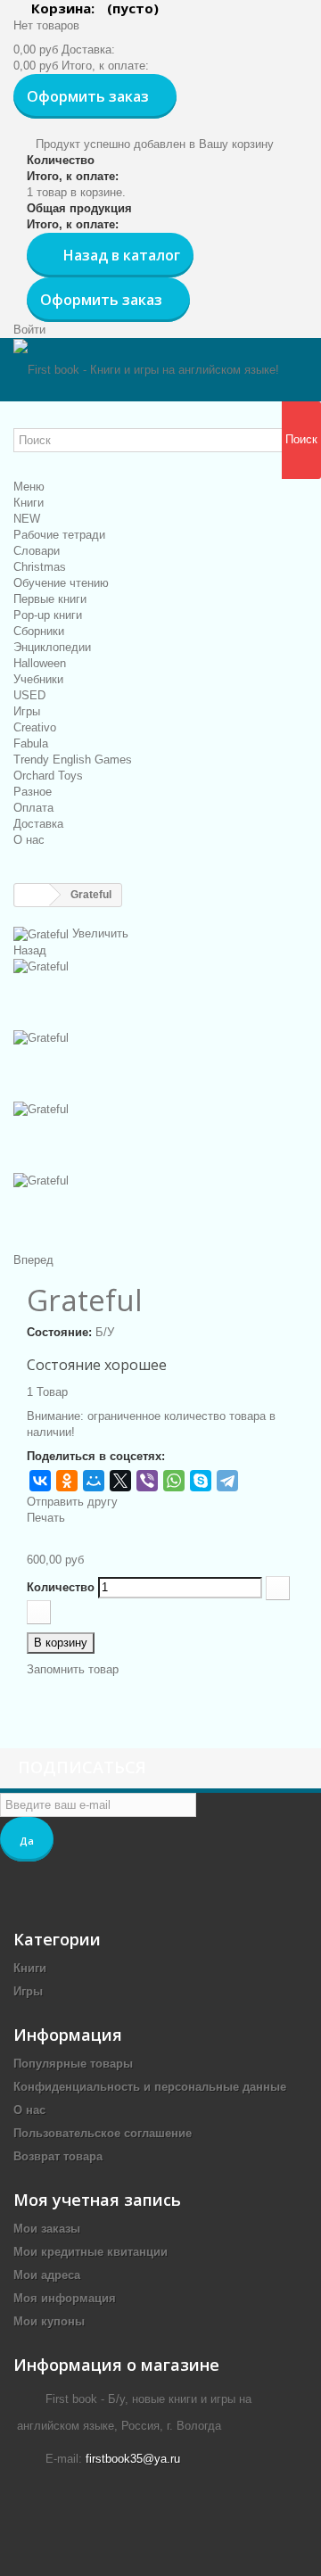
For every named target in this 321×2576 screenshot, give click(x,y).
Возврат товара (58, 2156)
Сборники (39, 631)
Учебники (38, 679)
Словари (37, 551)
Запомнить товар (73, 1669)
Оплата (33, 808)
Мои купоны (49, 2321)
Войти (29, 330)
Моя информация (65, 2298)
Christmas (40, 567)
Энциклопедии (52, 647)
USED (29, 695)
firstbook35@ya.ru (133, 2459)
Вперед (33, 1260)
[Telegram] (227, 1481)
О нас (29, 840)
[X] (120, 1481)
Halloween (40, 663)
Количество (61, 1587)
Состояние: (59, 1332)
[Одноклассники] (67, 1481)
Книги (29, 503)
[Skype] (201, 1481)
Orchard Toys (48, 776)
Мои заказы (47, 2229)
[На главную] (32, 895)
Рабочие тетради (59, 535)
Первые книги (50, 599)
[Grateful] (160, 995)
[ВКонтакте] (40, 1481)
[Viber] (147, 1481)
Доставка (38, 824)
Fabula (31, 743)
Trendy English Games (73, 760)
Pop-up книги (48, 615)
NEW (27, 519)
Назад (30, 950)
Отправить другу (72, 1502)
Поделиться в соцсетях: (96, 1456)
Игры (27, 711)
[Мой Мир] (94, 1481)
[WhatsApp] (174, 1481)
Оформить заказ (88, 96)
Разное (33, 792)
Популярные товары (73, 2064)
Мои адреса (47, 2275)
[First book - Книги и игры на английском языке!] (146, 370)
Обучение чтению (61, 583)
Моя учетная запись (97, 2200)
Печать (46, 1518)
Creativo (35, 727)
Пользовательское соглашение (103, 2133)
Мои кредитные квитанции (91, 2252)
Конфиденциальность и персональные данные (150, 2087)
